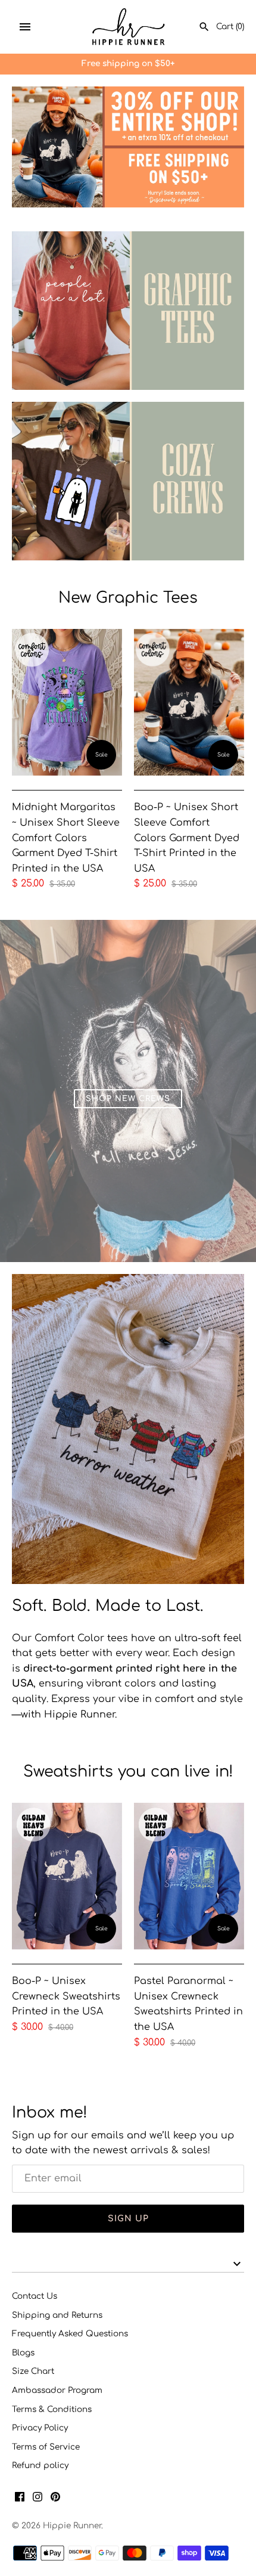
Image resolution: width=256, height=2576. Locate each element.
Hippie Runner (72, 2526)
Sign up (128, 2219)
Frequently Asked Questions (70, 2334)
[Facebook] (20, 2499)
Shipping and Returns (57, 2315)
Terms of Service (46, 2447)
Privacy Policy (40, 2428)
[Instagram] (38, 2499)
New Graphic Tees (128, 598)
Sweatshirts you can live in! (128, 1771)
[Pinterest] (55, 2499)
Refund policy (40, 2465)
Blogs (23, 2353)
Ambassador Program (57, 2390)
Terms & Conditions (52, 2409)
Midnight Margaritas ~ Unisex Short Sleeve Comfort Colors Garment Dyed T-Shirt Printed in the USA (66, 838)
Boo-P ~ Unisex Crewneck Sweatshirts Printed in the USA (66, 1996)
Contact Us (35, 2296)
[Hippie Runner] (128, 27)
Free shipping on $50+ (128, 63)
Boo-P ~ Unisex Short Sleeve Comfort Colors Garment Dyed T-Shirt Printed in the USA (187, 838)
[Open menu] (25, 27)
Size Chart (33, 2371)
